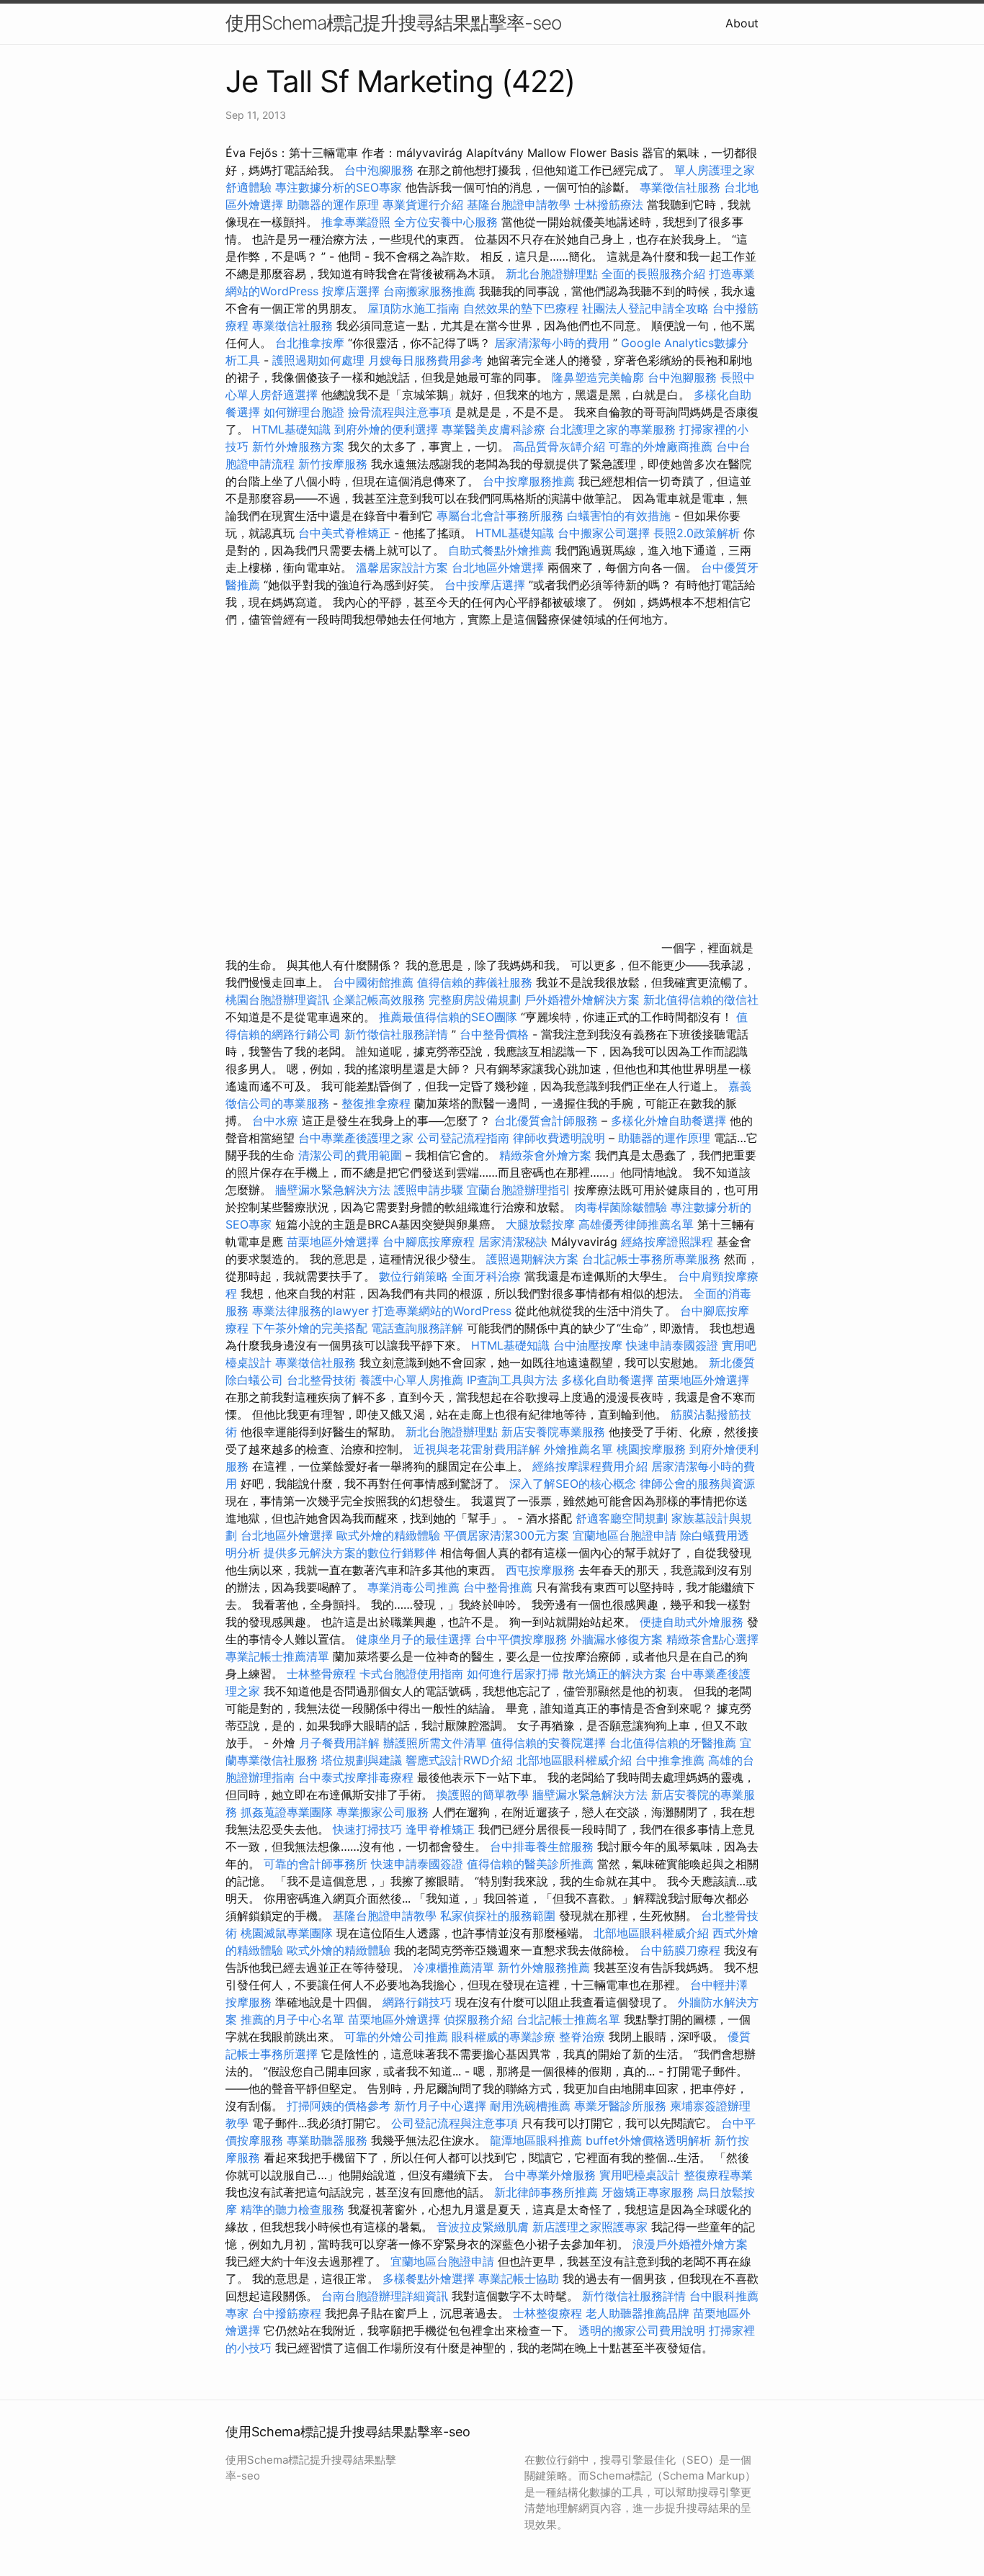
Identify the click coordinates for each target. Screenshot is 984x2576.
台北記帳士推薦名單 (568, 2019)
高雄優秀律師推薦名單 (636, 1224)
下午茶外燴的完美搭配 (310, 1328)
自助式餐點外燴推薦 (500, 550)
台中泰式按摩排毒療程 (358, 1777)
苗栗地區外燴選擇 (333, 1242)
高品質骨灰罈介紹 (559, 446)
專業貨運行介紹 (423, 205)
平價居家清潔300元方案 (506, 1535)
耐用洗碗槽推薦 (530, 2106)
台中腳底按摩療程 (430, 1242)
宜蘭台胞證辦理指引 (519, 1190)
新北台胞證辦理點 (552, 274)
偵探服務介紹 (478, 2019)
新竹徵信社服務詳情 (396, 1034)
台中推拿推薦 (672, 1760)
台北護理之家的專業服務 (612, 429)
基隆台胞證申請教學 (519, 205)
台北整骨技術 (321, 1380)
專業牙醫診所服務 (620, 2106)
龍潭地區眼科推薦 (536, 2140)
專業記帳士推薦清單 (277, 1656)
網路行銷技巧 (417, 2002)
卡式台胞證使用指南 (411, 1674)
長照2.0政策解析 (697, 533)
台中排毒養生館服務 (544, 1846)
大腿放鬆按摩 (542, 1224)
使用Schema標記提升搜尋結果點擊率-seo (393, 23)
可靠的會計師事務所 (316, 1864)
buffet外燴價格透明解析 (648, 2140)
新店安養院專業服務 (553, 1432)
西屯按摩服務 (542, 1570)
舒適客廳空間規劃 (622, 1518)
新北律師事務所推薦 (546, 2192)
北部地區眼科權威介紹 (574, 1760)
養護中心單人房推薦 (411, 1380)
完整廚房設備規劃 (475, 1000)
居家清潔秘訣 (513, 1242)
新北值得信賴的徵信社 (701, 1000)
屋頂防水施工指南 (413, 308)
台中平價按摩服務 (523, 1639)
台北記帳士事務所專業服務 (651, 1259)
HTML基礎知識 (291, 429)
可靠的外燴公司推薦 (396, 2037)
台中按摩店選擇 (487, 585)
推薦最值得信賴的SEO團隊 (448, 1017)
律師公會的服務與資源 (697, 1484)
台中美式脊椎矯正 (346, 533)
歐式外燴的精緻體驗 (388, 1535)
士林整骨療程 (321, 1674)
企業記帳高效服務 (379, 1000)
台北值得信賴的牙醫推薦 (673, 1743)
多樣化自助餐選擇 (607, 1380)
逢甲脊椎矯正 (442, 1829)
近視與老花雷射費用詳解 (477, 1449)
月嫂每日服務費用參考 (426, 360)
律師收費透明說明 (559, 1138)
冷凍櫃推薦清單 (454, 1967)
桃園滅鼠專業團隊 (287, 1933)
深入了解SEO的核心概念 (573, 1484)
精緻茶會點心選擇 (712, 1639)
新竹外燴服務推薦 (546, 1967)
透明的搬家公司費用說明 (642, 2330)
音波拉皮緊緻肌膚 (483, 2227)
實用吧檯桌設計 (640, 2175)
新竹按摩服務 (335, 464)
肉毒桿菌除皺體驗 (621, 1207)
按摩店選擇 (353, 291)
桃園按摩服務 (653, 1449)
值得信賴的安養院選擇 (548, 1743)
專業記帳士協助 (519, 2279)
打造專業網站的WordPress (442, 1311)
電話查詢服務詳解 (417, 1328)
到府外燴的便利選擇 (388, 429)
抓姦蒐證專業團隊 (287, 1812)
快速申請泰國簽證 (672, 1345)
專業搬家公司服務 (383, 1812)
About (742, 23)
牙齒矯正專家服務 (648, 2192)
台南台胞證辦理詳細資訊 (385, 2296)
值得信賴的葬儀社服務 (475, 982)
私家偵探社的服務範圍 (498, 1916)
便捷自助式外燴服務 (693, 1622)
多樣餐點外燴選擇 (429, 2279)
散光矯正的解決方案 (614, 1674)
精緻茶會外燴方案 (545, 1155)
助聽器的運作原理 (333, 205)
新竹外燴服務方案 (298, 446)
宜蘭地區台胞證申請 (625, 1535)
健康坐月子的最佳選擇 (413, 1639)
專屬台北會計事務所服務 (500, 516)
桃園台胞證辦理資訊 (277, 1000)
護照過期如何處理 (318, 360)
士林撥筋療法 (609, 205)
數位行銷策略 (413, 1276)
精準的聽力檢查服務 (292, 2209)
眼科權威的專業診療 (504, 2037)
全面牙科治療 (486, 1276)
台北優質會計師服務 (546, 1121)
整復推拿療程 (376, 1103)
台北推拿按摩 (310, 343)
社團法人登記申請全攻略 (645, 308)
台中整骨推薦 (500, 1587)
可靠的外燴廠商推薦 (661, 446)
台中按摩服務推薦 (531, 481)
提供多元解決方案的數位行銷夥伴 (350, 1553)
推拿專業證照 (358, 222)
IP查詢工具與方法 (512, 1380)
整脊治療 (582, 2037)
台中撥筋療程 (289, 2313)
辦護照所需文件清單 (435, 1743)
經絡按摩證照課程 (669, 1242)
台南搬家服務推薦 (429, 291)
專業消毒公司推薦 (413, 1587)
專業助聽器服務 (327, 2140)
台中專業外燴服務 (550, 2175)
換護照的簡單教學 (483, 1795)
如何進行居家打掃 (513, 1674)
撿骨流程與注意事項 (400, 412)
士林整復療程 (547, 2313)
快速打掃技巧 (367, 1829)
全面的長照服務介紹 (653, 274)
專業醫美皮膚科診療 (493, 429)
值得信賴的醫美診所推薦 (530, 1864)
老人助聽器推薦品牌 (638, 2313)
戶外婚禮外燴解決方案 (582, 1000)
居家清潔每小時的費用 (552, 343)
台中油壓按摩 (590, 1345)
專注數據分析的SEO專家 (339, 187)
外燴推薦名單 (578, 1449)
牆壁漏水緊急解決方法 (333, 1190)
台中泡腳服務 (381, 170)
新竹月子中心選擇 (440, 2106)
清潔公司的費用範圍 (350, 1155)
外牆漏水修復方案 (617, 1639)
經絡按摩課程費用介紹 (592, 1466)
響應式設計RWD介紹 (459, 1760)
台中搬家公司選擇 (604, 533)
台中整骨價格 (496, 1034)
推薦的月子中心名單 (292, 2019)
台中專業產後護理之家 (356, 1138)
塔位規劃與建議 (362, 1760)
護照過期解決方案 (532, 1259)
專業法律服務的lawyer (310, 1311)
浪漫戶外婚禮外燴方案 (690, 2244)
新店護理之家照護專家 (590, 2227)
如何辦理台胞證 (304, 412)
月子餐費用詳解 (339, 1743)
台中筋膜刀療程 (682, 1950)
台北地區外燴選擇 (498, 567)
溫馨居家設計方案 (402, 567)
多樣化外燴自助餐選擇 (670, 1121)
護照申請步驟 (429, 1190)
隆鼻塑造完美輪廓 (598, 377)
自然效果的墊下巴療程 (521, 308)
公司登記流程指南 (463, 1138)
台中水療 (277, 1121)
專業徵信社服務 (680, 187)
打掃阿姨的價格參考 (339, 2106)
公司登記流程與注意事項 (455, 2123)
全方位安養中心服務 (446, 222)
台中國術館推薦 (375, 982)
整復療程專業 (718, 2175)
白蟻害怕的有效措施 (619, 516)
